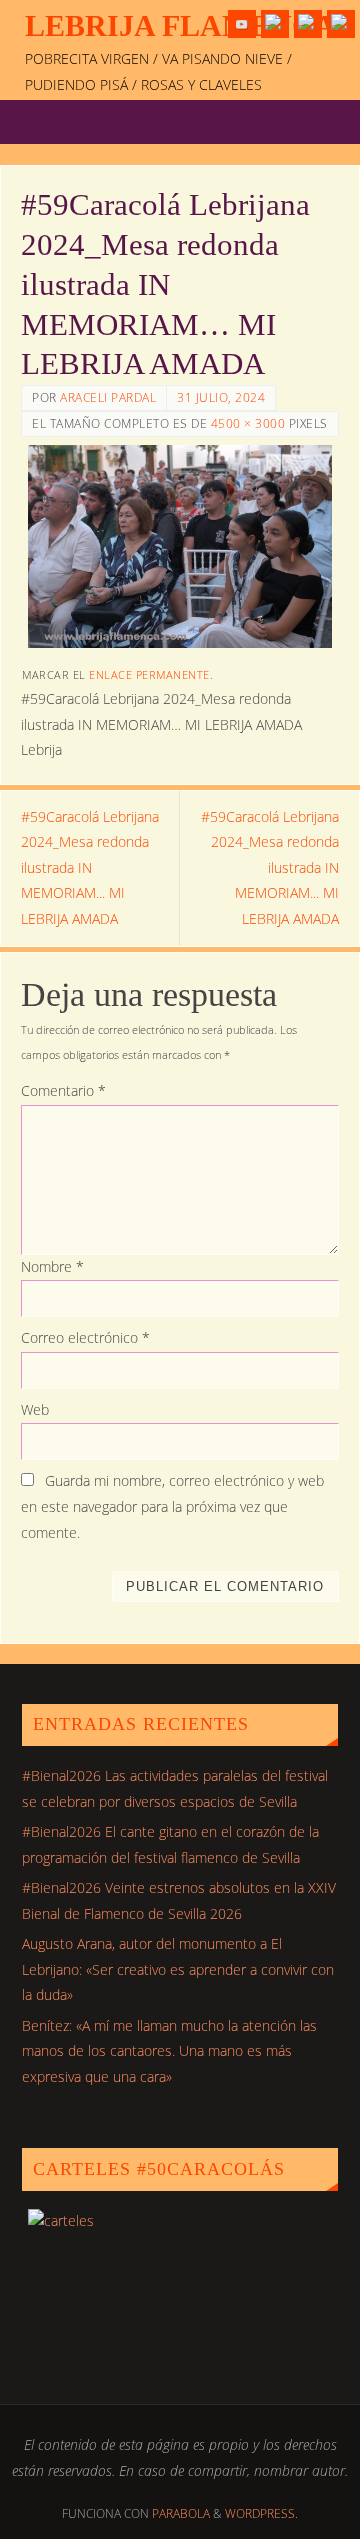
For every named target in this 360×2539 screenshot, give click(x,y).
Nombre (52, 1267)
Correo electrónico (85, 1338)
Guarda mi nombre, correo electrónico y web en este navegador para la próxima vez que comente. (172, 1507)
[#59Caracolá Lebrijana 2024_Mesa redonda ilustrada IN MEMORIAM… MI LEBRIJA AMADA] (180, 546)
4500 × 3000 (248, 423)
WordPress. (261, 2513)
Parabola (181, 2513)
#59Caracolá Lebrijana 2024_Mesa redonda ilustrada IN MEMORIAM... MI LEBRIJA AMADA (90, 868)
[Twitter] (275, 24)
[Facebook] (308, 24)
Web (35, 1410)
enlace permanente (149, 674)
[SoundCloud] (341, 24)
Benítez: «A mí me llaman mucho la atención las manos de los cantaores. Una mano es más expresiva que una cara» (169, 2051)
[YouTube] (242, 24)
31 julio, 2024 (221, 397)
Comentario (63, 1091)
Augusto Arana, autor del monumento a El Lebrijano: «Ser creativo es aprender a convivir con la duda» (178, 1969)
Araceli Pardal (108, 397)
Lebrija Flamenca (180, 26)
